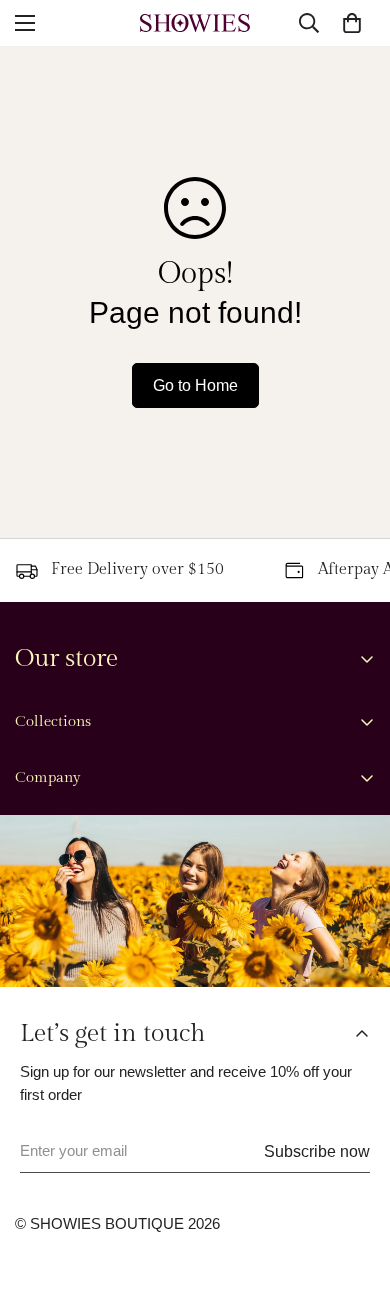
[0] (352, 23)
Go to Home (195, 385)
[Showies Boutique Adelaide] (195, 23)
